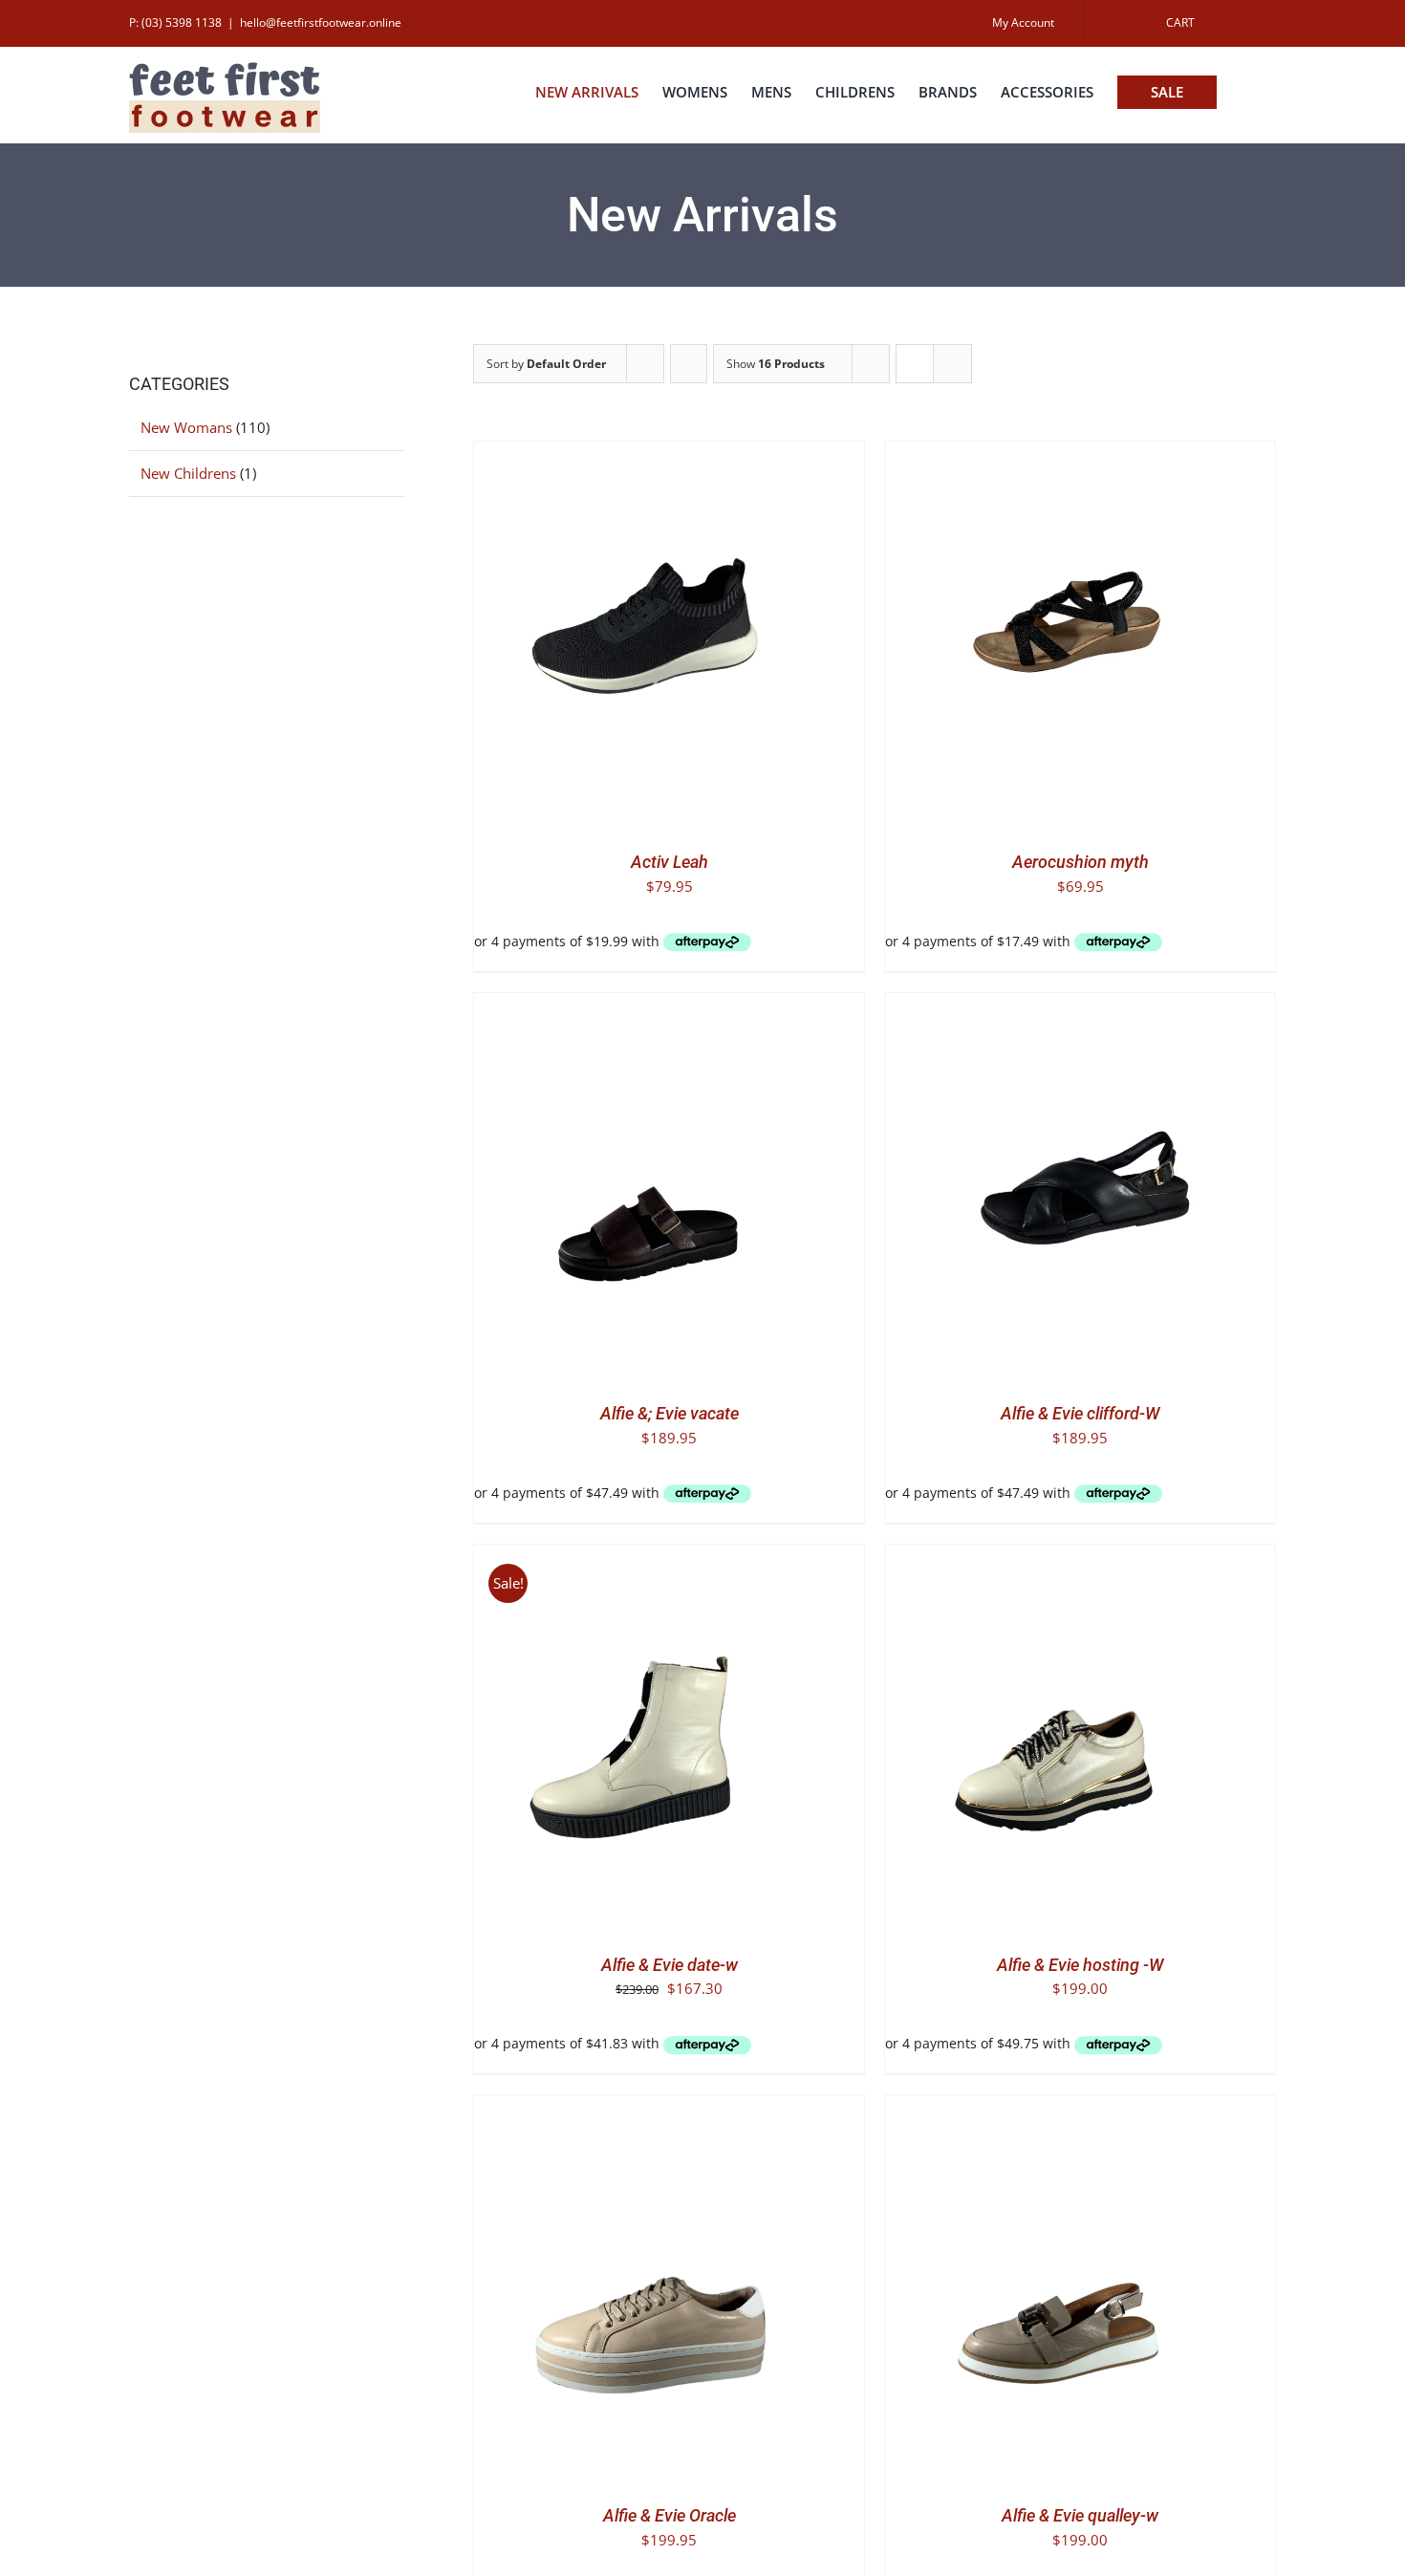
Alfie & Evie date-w (670, 1965)
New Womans (186, 427)
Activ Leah (670, 862)
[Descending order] (689, 364)
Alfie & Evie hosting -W (1080, 1965)
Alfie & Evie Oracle (670, 2515)
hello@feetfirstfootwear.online (321, 22)
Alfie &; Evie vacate (670, 1413)
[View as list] (952, 364)
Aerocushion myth (1081, 862)
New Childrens (188, 473)
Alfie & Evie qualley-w (1080, 2515)
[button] (1246, 92)
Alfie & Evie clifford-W (1080, 1413)
